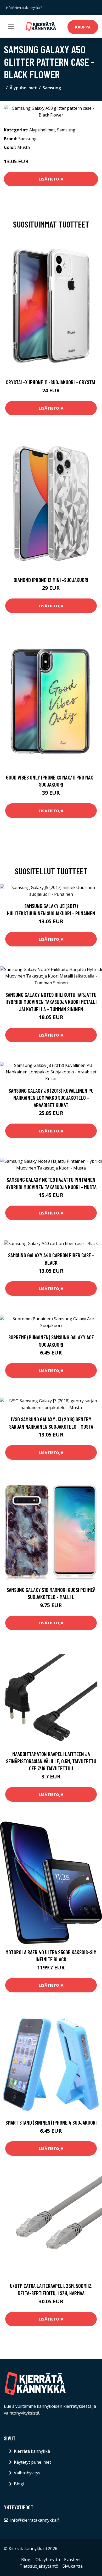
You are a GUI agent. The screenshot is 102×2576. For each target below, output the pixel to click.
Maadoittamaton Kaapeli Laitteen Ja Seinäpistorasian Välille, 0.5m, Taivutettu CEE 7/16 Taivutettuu (51, 1761)
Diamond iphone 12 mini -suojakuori (51, 580)
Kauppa (83, 27)
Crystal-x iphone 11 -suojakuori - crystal (51, 382)
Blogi (19, 2484)
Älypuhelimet (23, 88)
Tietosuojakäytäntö (39, 2566)
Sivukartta (73, 2566)
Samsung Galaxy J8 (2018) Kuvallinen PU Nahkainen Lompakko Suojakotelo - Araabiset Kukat (51, 1098)
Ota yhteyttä (48, 2560)
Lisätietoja (51, 179)
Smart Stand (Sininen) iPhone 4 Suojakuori (51, 2122)
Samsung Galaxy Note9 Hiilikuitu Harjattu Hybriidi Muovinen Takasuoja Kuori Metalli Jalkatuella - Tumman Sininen (51, 1002)
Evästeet (72, 2560)
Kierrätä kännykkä (32, 2451)
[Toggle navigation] (11, 26)
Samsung (52, 88)
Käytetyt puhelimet (32, 2462)
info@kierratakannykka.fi (24, 8)
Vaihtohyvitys (27, 2473)
